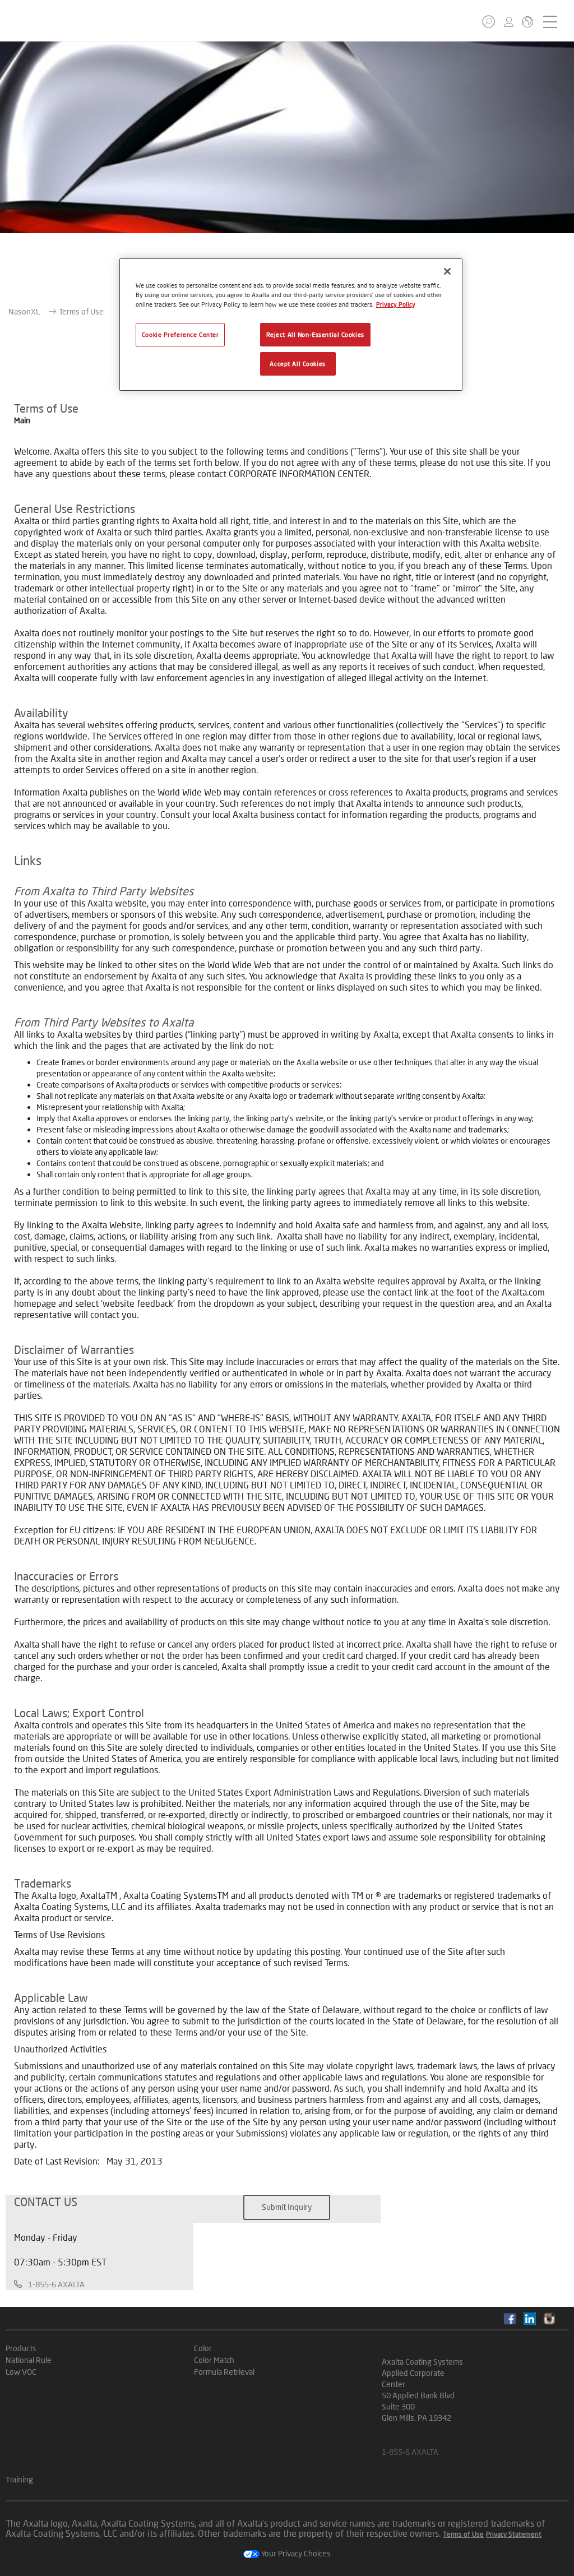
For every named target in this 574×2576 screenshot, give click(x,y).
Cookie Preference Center (180, 334)
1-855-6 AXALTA (56, 2284)
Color (203, 2348)
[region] (291, 325)
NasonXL (24, 311)
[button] (489, 22)
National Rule (29, 2360)
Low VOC (21, 2372)
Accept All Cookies (297, 364)
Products (21, 2348)
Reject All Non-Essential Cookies (315, 334)
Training (19, 2479)
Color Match (214, 2360)
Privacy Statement (514, 2534)
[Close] (447, 271)
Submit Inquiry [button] (287, 2207)
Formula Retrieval (224, 2372)
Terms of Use (463, 2534)
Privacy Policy (396, 304)
